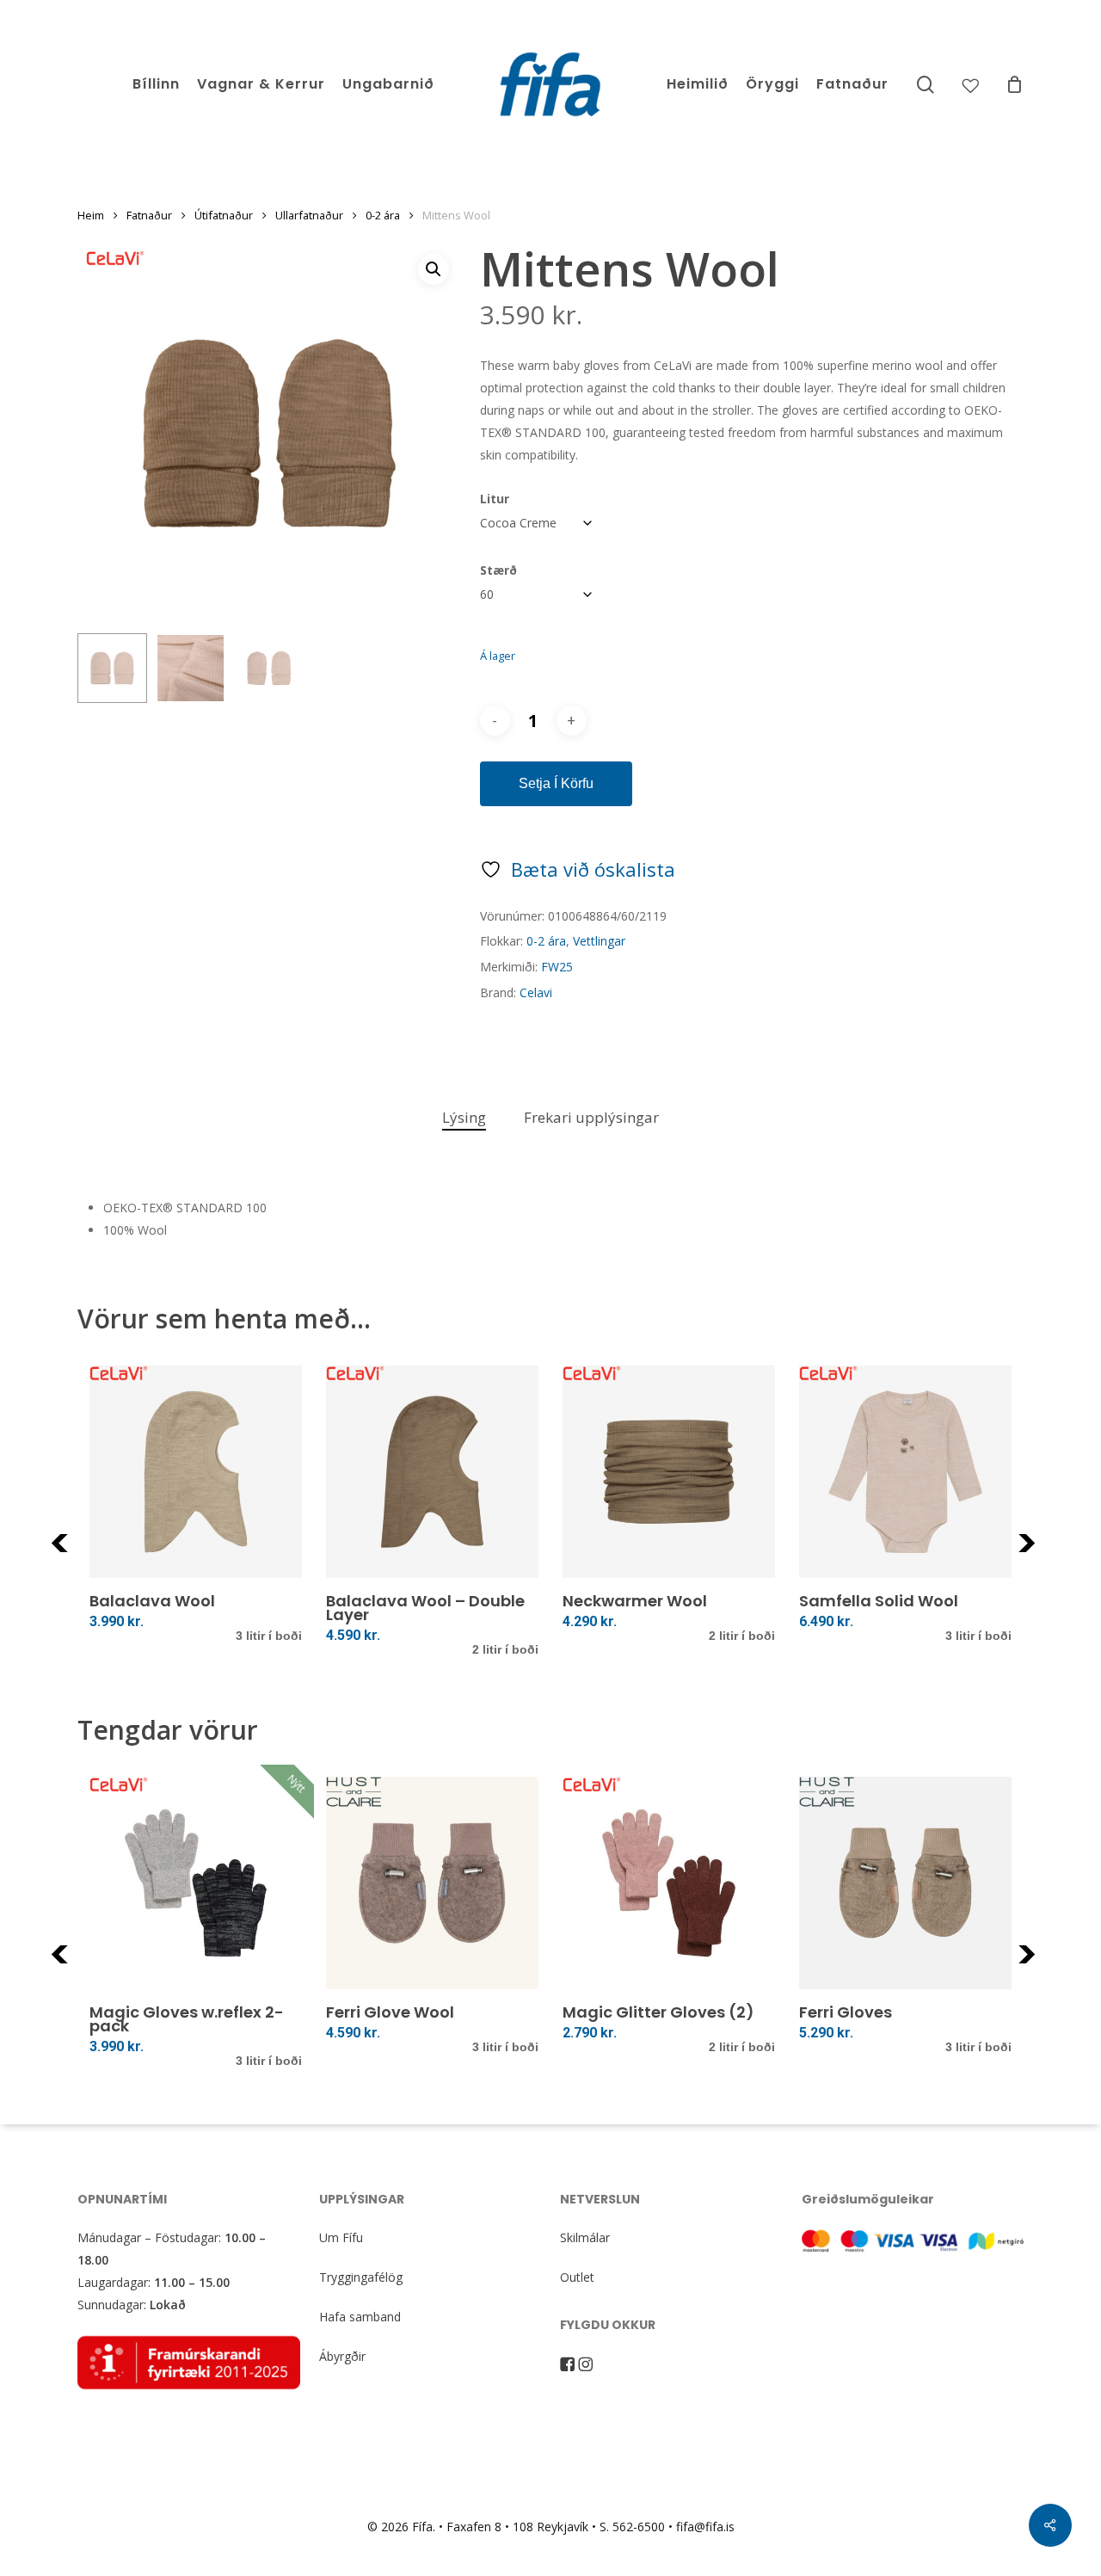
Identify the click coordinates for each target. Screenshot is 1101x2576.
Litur (495, 499)
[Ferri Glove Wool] (432, 1883)
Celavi (536, 992)
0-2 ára (383, 215)
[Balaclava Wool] (196, 1472)
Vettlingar (599, 941)
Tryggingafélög (361, 2277)
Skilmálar (585, 2237)
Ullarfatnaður (309, 215)
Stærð (498, 570)
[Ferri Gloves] (905, 1883)
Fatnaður (149, 215)
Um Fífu (341, 2237)
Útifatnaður (224, 215)
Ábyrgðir (342, 2356)
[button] (434, 269)
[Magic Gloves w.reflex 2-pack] (196, 1883)
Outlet (577, 2277)
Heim (91, 215)
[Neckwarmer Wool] (669, 1472)
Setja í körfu (556, 783)
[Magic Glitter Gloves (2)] (669, 1883)
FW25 (557, 967)
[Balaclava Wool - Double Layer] (432, 1472)
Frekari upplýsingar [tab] (591, 1117)
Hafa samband (360, 2317)
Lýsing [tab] (464, 1117)
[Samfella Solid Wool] (905, 1472)
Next (1050, 1553)
